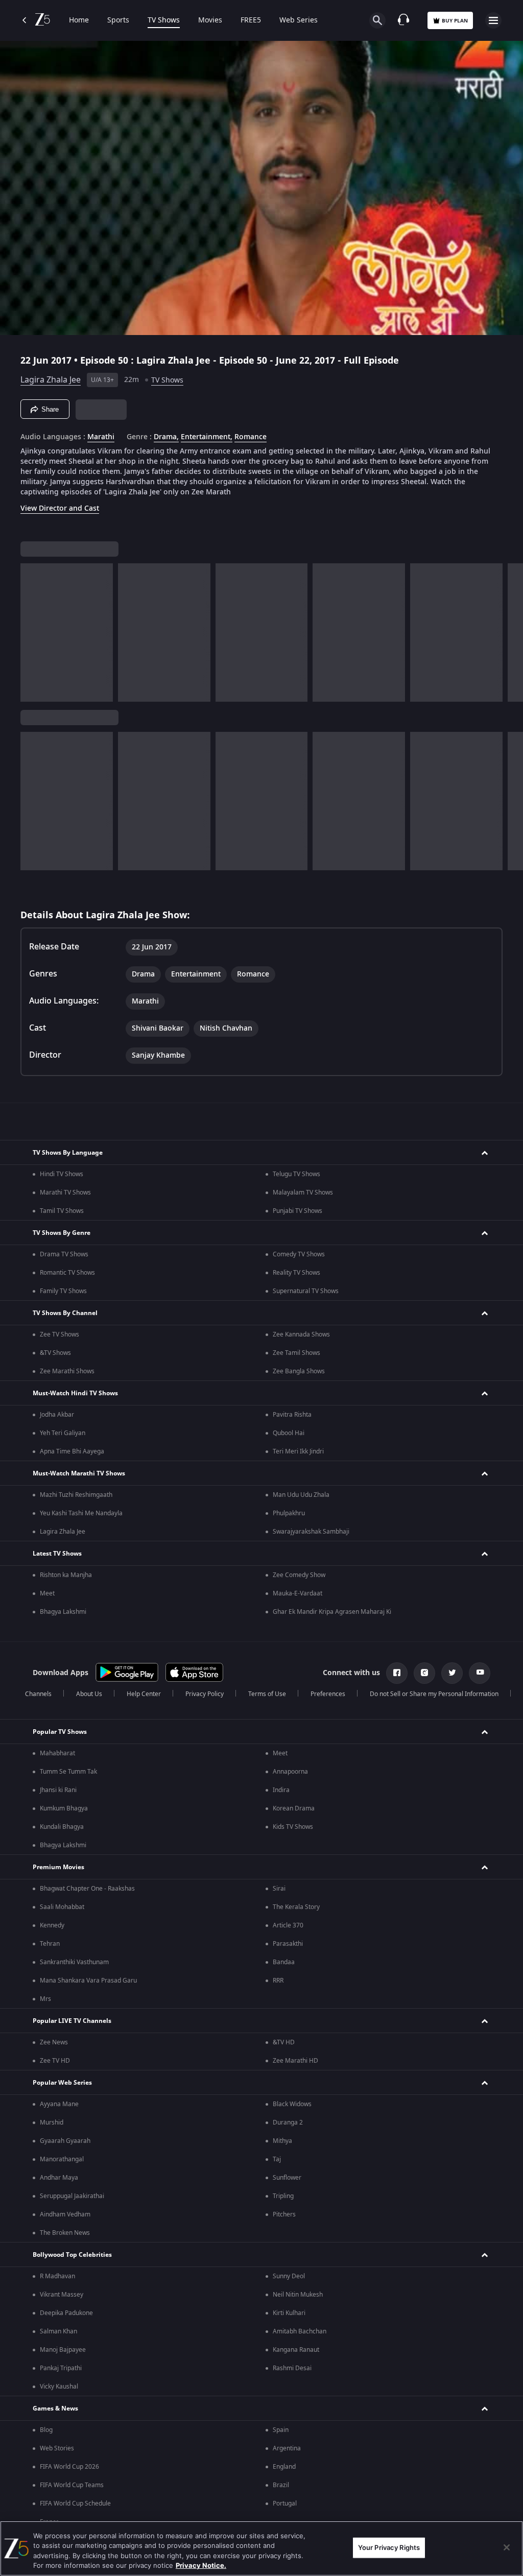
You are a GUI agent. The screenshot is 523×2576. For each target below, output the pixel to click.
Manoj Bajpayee (63, 2350)
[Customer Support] (403, 20)
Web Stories (57, 2448)
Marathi (101, 437)
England (284, 2467)
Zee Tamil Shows (296, 1353)
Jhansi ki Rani (58, 1790)
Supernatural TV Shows (306, 1291)
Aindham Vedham (65, 2214)
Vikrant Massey (62, 2295)
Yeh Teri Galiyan (63, 1433)
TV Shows (164, 20)
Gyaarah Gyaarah (65, 2141)
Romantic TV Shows (67, 1273)
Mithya (282, 2141)
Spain (281, 2430)
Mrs (45, 1999)
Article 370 (288, 1925)
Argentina (287, 2448)
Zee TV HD (55, 2061)
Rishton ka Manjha (66, 1575)
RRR (278, 1981)
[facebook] (397, 1673)
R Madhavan (57, 2276)
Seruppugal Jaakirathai (72, 2196)
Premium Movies (58, 1867)
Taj (277, 2159)
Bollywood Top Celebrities (72, 2255)
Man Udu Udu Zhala (301, 1495)
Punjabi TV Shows (298, 1211)
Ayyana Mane (59, 2104)
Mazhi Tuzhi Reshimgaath (76, 1495)
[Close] (507, 2547)
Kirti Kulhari (289, 2313)
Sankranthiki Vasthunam (74, 1962)
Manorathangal (62, 2159)
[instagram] (424, 1673)
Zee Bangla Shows (299, 1371)
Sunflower (287, 2178)
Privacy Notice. (201, 2565)
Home (79, 20)
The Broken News (65, 2233)
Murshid (52, 2122)
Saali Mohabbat (62, 1907)
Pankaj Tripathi (61, 2368)
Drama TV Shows (64, 1254)
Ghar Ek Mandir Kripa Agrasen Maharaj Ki (332, 1612)
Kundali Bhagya (62, 1827)
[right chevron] (31, 633)
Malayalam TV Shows (303, 1192)
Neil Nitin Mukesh (298, 2295)
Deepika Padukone (66, 2313)
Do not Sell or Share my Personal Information (434, 1694)
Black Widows (292, 2104)
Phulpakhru (289, 1513)
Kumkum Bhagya (64, 1808)
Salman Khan (58, 2331)
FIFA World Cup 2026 (69, 2467)
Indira (281, 1790)
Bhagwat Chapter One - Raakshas (87, 1889)
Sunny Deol (289, 2276)
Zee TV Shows (60, 1334)
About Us (89, 1694)
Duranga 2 (288, 2122)
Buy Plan (455, 21)
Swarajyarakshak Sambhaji (311, 1532)
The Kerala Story (296, 1907)
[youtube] (480, 1673)
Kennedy (52, 1925)
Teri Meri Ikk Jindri (298, 1451)
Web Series (299, 20)
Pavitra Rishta (292, 1415)
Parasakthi (288, 1944)
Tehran (50, 1944)
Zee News (54, 2042)
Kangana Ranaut (296, 2350)
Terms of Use (267, 1694)
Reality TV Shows (296, 1273)
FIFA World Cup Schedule (75, 2503)
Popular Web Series (62, 2083)
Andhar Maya (59, 2178)
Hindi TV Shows (62, 1174)
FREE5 (251, 20)
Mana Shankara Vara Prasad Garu (88, 1981)
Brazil (281, 2485)
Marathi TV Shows (65, 1192)
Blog (46, 2430)
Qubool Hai (289, 1433)
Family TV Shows (63, 1291)
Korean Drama (294, 1808)
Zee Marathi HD (295, 2061)
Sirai (279, 1889)
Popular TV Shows (60, 1732)
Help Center (144, 1694)
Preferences (328, 1694)
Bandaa (284, 1962)
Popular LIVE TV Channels (72, 2021)
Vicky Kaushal (59, 2387)
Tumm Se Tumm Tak (68, 1772)
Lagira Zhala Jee (51, 380)
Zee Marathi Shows (67, 1371)
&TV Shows (55, 1353)
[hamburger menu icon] (493, 20)
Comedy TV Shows (299, 1254)
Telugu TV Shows (296, 1174)
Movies (210, 20)
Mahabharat (57, 1753)
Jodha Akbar (57, 1415)
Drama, (166, 437)
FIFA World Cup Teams (72, 2485)
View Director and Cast (60, 508)
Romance (251, 437)
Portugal (285, 2503)
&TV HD (284, 2042)
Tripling (283, 2196)
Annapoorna (290, 1772)
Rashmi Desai (292, 2368)
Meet (47, 1593)
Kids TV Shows (293, 1827)
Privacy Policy (205, 1694)
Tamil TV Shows (62, 1211)
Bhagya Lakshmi (63, 1612)
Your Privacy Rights (389, 2547)
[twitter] (452, 1673)
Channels (38, 1694)
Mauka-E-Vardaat (298, 1593)
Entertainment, (207, 437)
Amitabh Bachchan (300, 2331)
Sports (118, 20)
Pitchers (284, 2214)
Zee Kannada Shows (301, 1334)
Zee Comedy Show (299, 1575)
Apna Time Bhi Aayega (72, 1451)
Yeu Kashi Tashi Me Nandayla (81, 1513)
